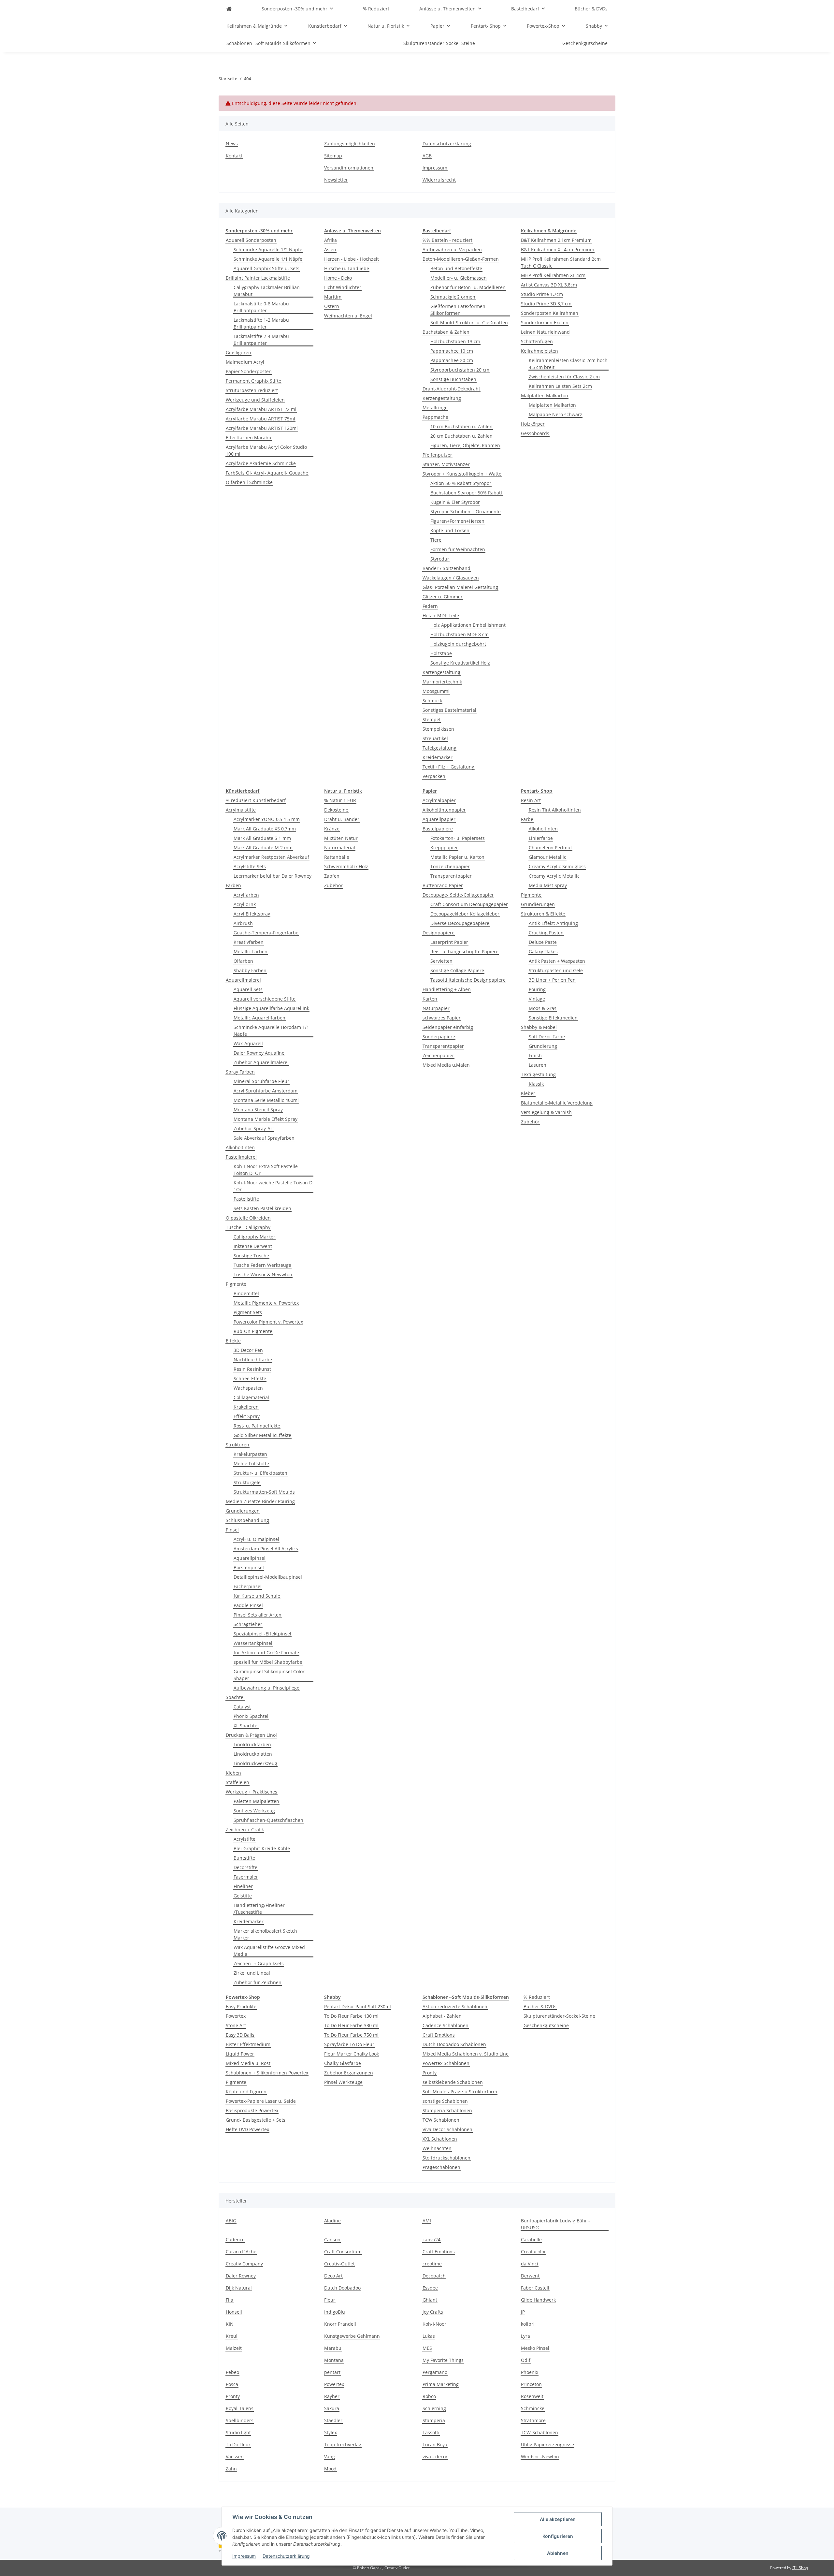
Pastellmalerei (241, 1157)
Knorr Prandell (340, 2324)
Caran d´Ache (241, 2252)
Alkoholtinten (240, 1147)
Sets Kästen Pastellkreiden (262, 1208)
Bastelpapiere (438, 829)
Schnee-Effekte (250, 1378)
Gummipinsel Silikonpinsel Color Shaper (269, 1675)
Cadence (235, 2239)
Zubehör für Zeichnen (258, 1982)
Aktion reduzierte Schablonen (455, 2006)
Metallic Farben (251, 951)
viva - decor (435, 2457)
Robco (429, 2396)
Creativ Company (244, 2264)
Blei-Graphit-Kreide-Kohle (262, 1848)
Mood (330, 2469)
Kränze (332, 829)
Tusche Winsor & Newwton (263, 1274)
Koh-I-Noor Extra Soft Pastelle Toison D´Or (266, 1170)
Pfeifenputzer (437, 455)
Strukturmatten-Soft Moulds (264, 1492)
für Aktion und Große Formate (266, 1653)
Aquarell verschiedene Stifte (265, 999)
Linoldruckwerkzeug (255, 1763)
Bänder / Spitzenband (446, 568)
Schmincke (533, 2408)
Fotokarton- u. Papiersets (458, 838)
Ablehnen (558, 2553)
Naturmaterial (340, 848)
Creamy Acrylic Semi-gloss (557, 866)
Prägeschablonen (441, 2167)
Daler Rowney (241, 2276)
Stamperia (434, 2420)
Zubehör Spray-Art (254, 1128)
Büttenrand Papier (443, 885)
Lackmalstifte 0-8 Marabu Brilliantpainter (261, 307)
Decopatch (434, 2276)
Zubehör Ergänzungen (349, 2073)
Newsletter (336, 180)
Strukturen (237, 1445)
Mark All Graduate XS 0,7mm (265, 829)
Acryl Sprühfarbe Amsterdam (266, 1091)
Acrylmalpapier (439, 800)
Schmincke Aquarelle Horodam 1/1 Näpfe (271, 1031)
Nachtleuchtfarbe (253, 1360)
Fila (230, 2300)
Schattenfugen (537, 341)
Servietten (441, 961)
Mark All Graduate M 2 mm (263, 848)
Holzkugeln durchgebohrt (458, 644)
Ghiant (430, 2300)
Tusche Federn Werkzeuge (262, 1265)
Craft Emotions (439, 2035)
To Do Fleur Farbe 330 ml (351, 2025)
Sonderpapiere (439, 1037)
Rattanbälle (337, 857)
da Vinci (530, 2264)
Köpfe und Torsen (450, 530)
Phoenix (530, 2372)
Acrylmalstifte (241, 810)
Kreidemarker (438, 757)
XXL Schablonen (440, 2139)
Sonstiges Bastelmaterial (449, 710)
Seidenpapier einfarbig (448, 1027)
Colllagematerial (251, 1397)
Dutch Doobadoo (342, 2288)
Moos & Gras (543, 1008)
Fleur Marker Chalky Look (352, 2054)
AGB (427, 156)
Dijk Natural (239, 2288)
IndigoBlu (335, 2312)
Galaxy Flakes (543, 951)
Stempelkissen (438, 729)
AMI (427, 2221)
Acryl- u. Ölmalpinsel (256, 1539)
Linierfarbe (541, 838)
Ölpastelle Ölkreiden (248, 1218)
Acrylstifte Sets (250, 866)
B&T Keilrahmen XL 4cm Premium (558, 249)
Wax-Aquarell (248, 1043)
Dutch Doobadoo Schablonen (454, 2044)
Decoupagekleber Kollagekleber (465, 914)
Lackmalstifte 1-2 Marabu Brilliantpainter (261, 323)
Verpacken (434, 776)
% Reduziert (537, 1997)
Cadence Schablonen (446, 2025)
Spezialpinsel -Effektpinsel (262, 1634)
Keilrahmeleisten (539, 351)
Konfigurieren (558, 2536)
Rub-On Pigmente (253, 1331)
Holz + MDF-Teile (441, 615)
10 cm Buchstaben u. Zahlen (461, 426)
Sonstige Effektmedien (553, 1018)
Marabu (333, 2348)
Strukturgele (247, 1482)
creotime (432, 2264)
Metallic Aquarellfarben (259, 1018)
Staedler (333, 2420)
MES (427, 2348)
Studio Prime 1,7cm (542, 294)
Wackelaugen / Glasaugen (451, 578)
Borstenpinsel (249, 1567)
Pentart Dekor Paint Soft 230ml (358, 2006)
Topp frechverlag (343, 2444)
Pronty (430, 2073)
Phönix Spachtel (251, 1716)
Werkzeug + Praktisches (252, 1792)
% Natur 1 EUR (340, 800)
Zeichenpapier (438, 1055)
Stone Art (236, 2025)
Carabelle (531, 2239)
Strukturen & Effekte (543, 914)
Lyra (525, 2336)
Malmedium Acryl (245, 362)
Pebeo (232, 2372)
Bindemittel (246, 1293)
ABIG (231, 2221)
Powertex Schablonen (446, 2063)
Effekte (233, 1341)
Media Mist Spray (548, 885)
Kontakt (234, 156)
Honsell (234, 2312)
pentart (332, 2372)
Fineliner (243, 1886)
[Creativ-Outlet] (229, 9)
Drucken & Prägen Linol (251, 1735)
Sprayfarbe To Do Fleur (349, 2044)
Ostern (332, 306)
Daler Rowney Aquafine (259, 1053)
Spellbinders (240, 2420)
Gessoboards (535, 433)
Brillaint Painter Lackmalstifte (258, 278)
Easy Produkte (241, 2006)
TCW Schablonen (441, 2120)
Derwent (530, 2276)
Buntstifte (244, 1858)
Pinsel (232, 1530)
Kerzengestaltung (442, 398)
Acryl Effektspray (252, 914)
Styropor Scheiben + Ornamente (466, 512)
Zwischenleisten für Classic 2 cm (564, 377)
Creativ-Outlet (339, 2264)
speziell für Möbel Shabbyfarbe (268, 1662)
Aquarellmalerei (243, 980)
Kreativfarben (249, 942)
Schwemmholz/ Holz (346, 866)
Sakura (332, 2408)
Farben (233, 885)
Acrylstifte (244, 1839)
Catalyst (242, 1707)
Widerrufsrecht (439, 180)
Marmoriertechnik (442, 682)
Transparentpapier (451, 876)
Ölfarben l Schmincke (249, 482)
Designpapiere (439, 933)
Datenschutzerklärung (286, 2556)
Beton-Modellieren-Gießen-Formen (461, 259)
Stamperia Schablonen (447, 2110)
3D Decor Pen (248, 1350)
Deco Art (333, 2276)
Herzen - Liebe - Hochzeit (352, 259)
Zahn (231, 2469)
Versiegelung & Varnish (546, 1112)
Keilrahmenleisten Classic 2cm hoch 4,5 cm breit (568, 364)
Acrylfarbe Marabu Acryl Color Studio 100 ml (266, 450)
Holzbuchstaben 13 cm (455, 341)
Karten (430, 999)
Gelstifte (243, 1896)
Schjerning (434, 2408)
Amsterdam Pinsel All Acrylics (266, 1549)
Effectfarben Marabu (249, 438)
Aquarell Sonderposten (251, 240)
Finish (535, 1055)
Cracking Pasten (546, 933)
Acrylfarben (246, 895)
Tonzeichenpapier (450, 866)
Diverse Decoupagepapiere (460, 923)
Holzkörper (533, 424)
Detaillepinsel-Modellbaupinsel (268, 1577)
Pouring (537, 989)
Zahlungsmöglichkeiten (350, 144)
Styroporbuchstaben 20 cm (460, 370)
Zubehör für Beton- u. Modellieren (468, 287)
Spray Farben (240, 1072)
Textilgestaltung (538, 1074)
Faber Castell (535, 2288)
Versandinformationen (349, 168)
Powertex (236, 2016)
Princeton (531, 2384)
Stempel (431, 719)
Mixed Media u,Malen (446, 1065)
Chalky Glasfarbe (343, 2063)
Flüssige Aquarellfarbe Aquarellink (271, 1008)
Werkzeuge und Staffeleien (255, 400)
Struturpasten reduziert (252, 390)
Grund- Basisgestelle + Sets (256, 2120)
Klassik (536, 1084)
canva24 (431, 2239)
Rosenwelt (532, 2396)
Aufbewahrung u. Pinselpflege (266, 1688)
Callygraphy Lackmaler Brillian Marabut (267, 291)
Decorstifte (245, 1867)
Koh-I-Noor (434, 2324)
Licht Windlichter (343, 287)
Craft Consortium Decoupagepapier (469, 904)
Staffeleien (237, 1782)
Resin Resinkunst (252, 1369)
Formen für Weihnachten (458, 549)
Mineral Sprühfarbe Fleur (261, 1081)
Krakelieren (246, 1407)
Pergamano (435, 2372)
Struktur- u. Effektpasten (260, 1473)
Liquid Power (240, 2054)
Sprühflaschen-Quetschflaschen (268, 1820)
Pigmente (236, 1284)
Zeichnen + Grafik (245, 1830)
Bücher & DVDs (540, 2006)
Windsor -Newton (540, 2457)
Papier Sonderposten (249, 371)
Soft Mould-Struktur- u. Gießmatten (469, 322)
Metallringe (435, 408)
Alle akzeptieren (558, 2519)
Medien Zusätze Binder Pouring (260, 1501)
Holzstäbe (441, 653)
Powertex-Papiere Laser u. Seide (261, 2101)
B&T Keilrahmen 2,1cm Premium (556, 240)
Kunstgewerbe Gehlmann (352, 2336)
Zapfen (332, 876)
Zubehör (333, 885)
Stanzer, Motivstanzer (446, 464)
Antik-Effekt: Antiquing (553, 923)
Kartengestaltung (441, 672)
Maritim (333, 297)
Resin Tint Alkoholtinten (555, 810)
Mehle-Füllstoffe (251, 1464)
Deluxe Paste (543, 942)
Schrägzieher (248, 1624)
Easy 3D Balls (240, 2035)
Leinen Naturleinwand (545, 332)
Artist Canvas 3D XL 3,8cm (549, 285)
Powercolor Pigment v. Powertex (268, 1322)
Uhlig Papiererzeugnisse (547, 2444)
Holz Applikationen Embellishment (468, 625)
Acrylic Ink (245, 904)
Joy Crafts (433, 2312)
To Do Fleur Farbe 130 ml (351, 2016)
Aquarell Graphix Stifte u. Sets (266, 268)
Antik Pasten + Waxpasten (557, 961)
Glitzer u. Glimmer (443, 597)
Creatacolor (533, 2252)
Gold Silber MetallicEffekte (262, 1435)
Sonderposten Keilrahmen (550, 313)
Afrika (331, 240)
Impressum (244, 2556)
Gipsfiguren (238, 352)
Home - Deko (338, 278)
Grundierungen (243, 1511)
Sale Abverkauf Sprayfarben (264, 1138)
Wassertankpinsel (253, 1643)
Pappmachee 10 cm (452, 351)
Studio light (238, 2432)
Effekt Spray (247, 1416)
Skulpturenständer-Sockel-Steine (559, 2016)
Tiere (436, 540)
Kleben (233, 1773)
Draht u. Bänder (342, 819)
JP (523, 2312)
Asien (330, 249)
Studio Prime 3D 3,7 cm (546, 304)
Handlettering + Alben (447, 989)
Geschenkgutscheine (546, 2025)
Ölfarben (243, 961)
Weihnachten (437, 2148)
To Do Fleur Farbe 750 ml (351, 2035)
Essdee (430, 2288)
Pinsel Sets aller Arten (258, 1615)
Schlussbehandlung (247, 1520)
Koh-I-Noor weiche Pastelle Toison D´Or (273, 1186)
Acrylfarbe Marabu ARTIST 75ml (260, 419)
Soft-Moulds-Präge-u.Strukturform (460, 2092)
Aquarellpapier (439, 819)
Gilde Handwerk (538, 2300)
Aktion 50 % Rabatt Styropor (461, 483)
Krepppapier (444, 848)
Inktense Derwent (253, 1246)
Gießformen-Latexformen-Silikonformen (459, 310)
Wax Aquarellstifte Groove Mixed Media (269, 1951)
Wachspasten (248, 1388)
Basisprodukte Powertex (252, 2110)
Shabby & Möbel (539, 1027)
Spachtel (235, 1697)
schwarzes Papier (442, 1018)
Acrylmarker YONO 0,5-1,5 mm (267, 819)
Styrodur (440, 559)
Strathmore (533, 2420)
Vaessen (235, 2457)
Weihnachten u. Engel (348, 316)
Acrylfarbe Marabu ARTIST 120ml (262, 428)
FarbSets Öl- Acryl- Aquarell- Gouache (267, 473)
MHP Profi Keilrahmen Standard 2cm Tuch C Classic (561, 262)
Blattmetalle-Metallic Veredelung (557, 1103)
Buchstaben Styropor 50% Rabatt (466, 493)
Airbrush (243, 923)
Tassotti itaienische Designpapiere (468, 980)
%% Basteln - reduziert (447, 240)
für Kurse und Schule (257, 1596)
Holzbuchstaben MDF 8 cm (460, 634)
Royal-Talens (240, 2408)
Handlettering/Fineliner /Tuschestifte (259, 1909)
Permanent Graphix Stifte (253, 381)
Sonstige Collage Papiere (457, 970)
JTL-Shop (800, 2568)
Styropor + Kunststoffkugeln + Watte (462, 474)
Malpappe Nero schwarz (555, 414)
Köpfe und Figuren (246, 2092)
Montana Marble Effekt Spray (266, 1119)
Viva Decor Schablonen (447, 2129)
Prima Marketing (441, 2384)
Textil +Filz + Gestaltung (448, 767)
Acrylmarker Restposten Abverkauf (271, 857)
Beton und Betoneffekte (456, 268)
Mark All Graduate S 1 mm (262, 838)
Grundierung (543, 1046)
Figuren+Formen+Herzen (457, 521)
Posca (232, 2384)
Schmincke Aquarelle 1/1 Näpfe (268, 259)
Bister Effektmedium (248, 2044)
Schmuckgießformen (453, 297)
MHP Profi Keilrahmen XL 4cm (553, 275)
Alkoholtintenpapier (444, 810)
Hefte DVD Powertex (247, 2129)
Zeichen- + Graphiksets (259, 1963)
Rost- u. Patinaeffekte (257, 1426)
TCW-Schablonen (539, 2432)
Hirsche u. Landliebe (347, 268)
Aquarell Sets (248, 989)
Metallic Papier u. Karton (457, 857)
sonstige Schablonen (445, 2101)
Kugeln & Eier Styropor (455, 502)
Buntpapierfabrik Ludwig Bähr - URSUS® (555, 2224)
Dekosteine (336, 810)
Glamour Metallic (547, 857)
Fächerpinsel (248, 1586)
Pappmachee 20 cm (452, 360)
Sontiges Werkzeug (254, 1811)
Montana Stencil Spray (258, 1110)
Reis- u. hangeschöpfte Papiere (464, 951)
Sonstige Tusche (251, 1256)
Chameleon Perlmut (550, 848)
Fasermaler (246, 1877)
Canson (332, 2239)
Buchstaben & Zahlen (446, 332)
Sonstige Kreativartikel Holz (460, 663)
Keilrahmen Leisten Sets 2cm (560, 386)
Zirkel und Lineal (252, 1973)
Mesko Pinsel (535, 2348)
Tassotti (431, 2432)
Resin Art (531, 800)
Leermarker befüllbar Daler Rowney (273, 876)
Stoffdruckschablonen (446, 2158)
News (232, 144)
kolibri (528, 2324)
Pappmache (435, 417)
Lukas (429, 2336)
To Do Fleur (238, 2444)
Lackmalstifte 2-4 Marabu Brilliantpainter (261, 340)
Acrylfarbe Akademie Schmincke (261, 463)
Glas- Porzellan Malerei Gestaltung (460, 587)
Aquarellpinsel (250, 1558)
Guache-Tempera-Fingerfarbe (266, 933)
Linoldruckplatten (253, 1754)
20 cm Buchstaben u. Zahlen (461, 436)
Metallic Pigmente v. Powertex (266, 1303)
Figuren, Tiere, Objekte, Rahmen (465, 445)
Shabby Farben (250, 970)
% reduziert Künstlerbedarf (256, 800)
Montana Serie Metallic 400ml (266, 1100)
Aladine (332, 2221)
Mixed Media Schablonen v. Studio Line (466, 2054)
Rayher (332, 2396)
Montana (334, 2360)
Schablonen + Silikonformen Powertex (267, 2073)
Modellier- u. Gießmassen (459, 278)
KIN (230, 2324)
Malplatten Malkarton (545, 395)
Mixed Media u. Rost (248, 2063)
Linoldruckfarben (252, 1744)
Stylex (331, 2432)
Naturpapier (436, 1008)
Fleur (330, 2300)
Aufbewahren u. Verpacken (452, 249)
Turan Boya (435, 2444)
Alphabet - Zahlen (442, 2016)
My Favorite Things (443, 2360)
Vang (330, 2457)
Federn (430, 606)
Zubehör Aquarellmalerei (261, 1062)
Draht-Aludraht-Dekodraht (451, 389)
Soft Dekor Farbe (547, 1037)
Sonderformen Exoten (545, 322)
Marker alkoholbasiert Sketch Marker (265, 1934)
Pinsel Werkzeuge (343, 2082)
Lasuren (538, 1065)
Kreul (232, 2336)
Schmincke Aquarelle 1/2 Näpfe (268, 249)
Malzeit (234, 2348)
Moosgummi (436, 691)
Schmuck (432, 701)
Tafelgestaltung (439, 748)
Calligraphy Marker (254, 1237)
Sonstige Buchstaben (453, 379)
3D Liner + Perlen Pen (552, 980)
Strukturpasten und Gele (556, 970)
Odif (526, 2360)
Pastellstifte (246, 1199)
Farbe (527, 819)
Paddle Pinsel (248, 1605)
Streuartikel (435, 738)
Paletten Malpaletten (256, 1801)
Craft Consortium (343, 2252)
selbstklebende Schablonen (453, 2082)
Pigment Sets (248, 1312)
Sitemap (333, 156)
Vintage (537, 999)
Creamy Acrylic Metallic (554, 876)
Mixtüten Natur (341, 838)
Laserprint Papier (449, 942)
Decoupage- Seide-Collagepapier (458, 895)
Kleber (528, 1093)
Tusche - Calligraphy (248, 1227)
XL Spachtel (246, 1726)
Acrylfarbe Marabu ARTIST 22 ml (261, 409)
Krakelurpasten (250, 1454)
